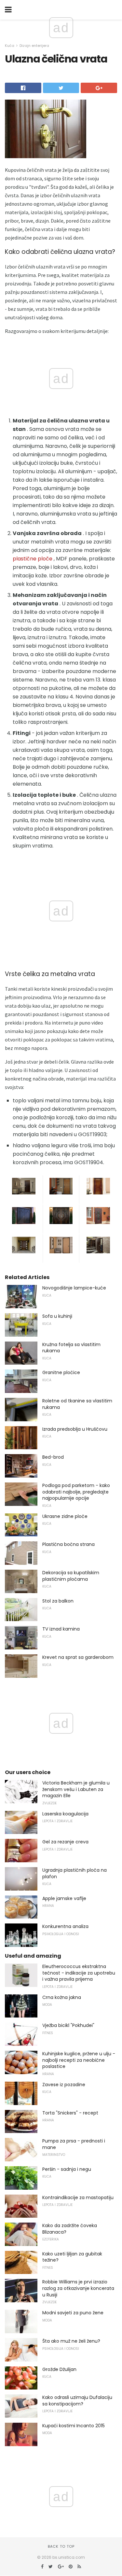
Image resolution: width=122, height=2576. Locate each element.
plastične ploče (33, 559)
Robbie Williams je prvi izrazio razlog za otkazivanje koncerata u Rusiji (78, 2288)
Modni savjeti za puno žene (73, 2313)
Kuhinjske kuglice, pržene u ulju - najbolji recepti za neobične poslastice (79, 2060)
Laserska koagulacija (65, 1814)
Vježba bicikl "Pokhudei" (68, 2025)
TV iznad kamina (61, 1629)
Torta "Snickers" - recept (70, 2113)
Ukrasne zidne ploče (65, 1516)
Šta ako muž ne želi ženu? (71, 2341)
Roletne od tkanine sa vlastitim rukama (77, 1404)
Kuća (10, 46)
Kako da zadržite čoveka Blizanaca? (70, 2229)
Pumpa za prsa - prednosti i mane (74, 2144)
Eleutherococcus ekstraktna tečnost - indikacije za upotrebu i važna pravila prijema (79, 1973)
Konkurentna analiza (65, 1926)
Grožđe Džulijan (59, 2369)
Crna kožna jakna (62, 1997)
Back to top (61, 2546)
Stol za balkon (58, 1601)
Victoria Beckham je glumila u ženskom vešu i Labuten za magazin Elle (76, 1789)
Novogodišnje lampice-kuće (74, 1288)
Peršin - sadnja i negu (67, 2169)
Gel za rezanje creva (65, 1842)
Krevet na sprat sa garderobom (78, 1657)
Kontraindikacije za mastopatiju (78, 2197)
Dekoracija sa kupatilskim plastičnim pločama (71, 1576)
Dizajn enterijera (34, 46)
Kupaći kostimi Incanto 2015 (74, 2426)
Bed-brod (53, 1457)
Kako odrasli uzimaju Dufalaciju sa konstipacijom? (77, 2401)
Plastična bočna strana (68, 1544)
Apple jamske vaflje (64, 1898)
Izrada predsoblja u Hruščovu (75, 1429)
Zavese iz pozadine (64, 2085)
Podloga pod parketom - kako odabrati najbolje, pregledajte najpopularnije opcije (76, 1492)
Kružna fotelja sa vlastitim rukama (71, 1348)
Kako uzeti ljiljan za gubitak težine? (72, 2257)
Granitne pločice (61, 1372)
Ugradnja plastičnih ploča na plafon (75, 1873)
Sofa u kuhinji (57, 1316)
